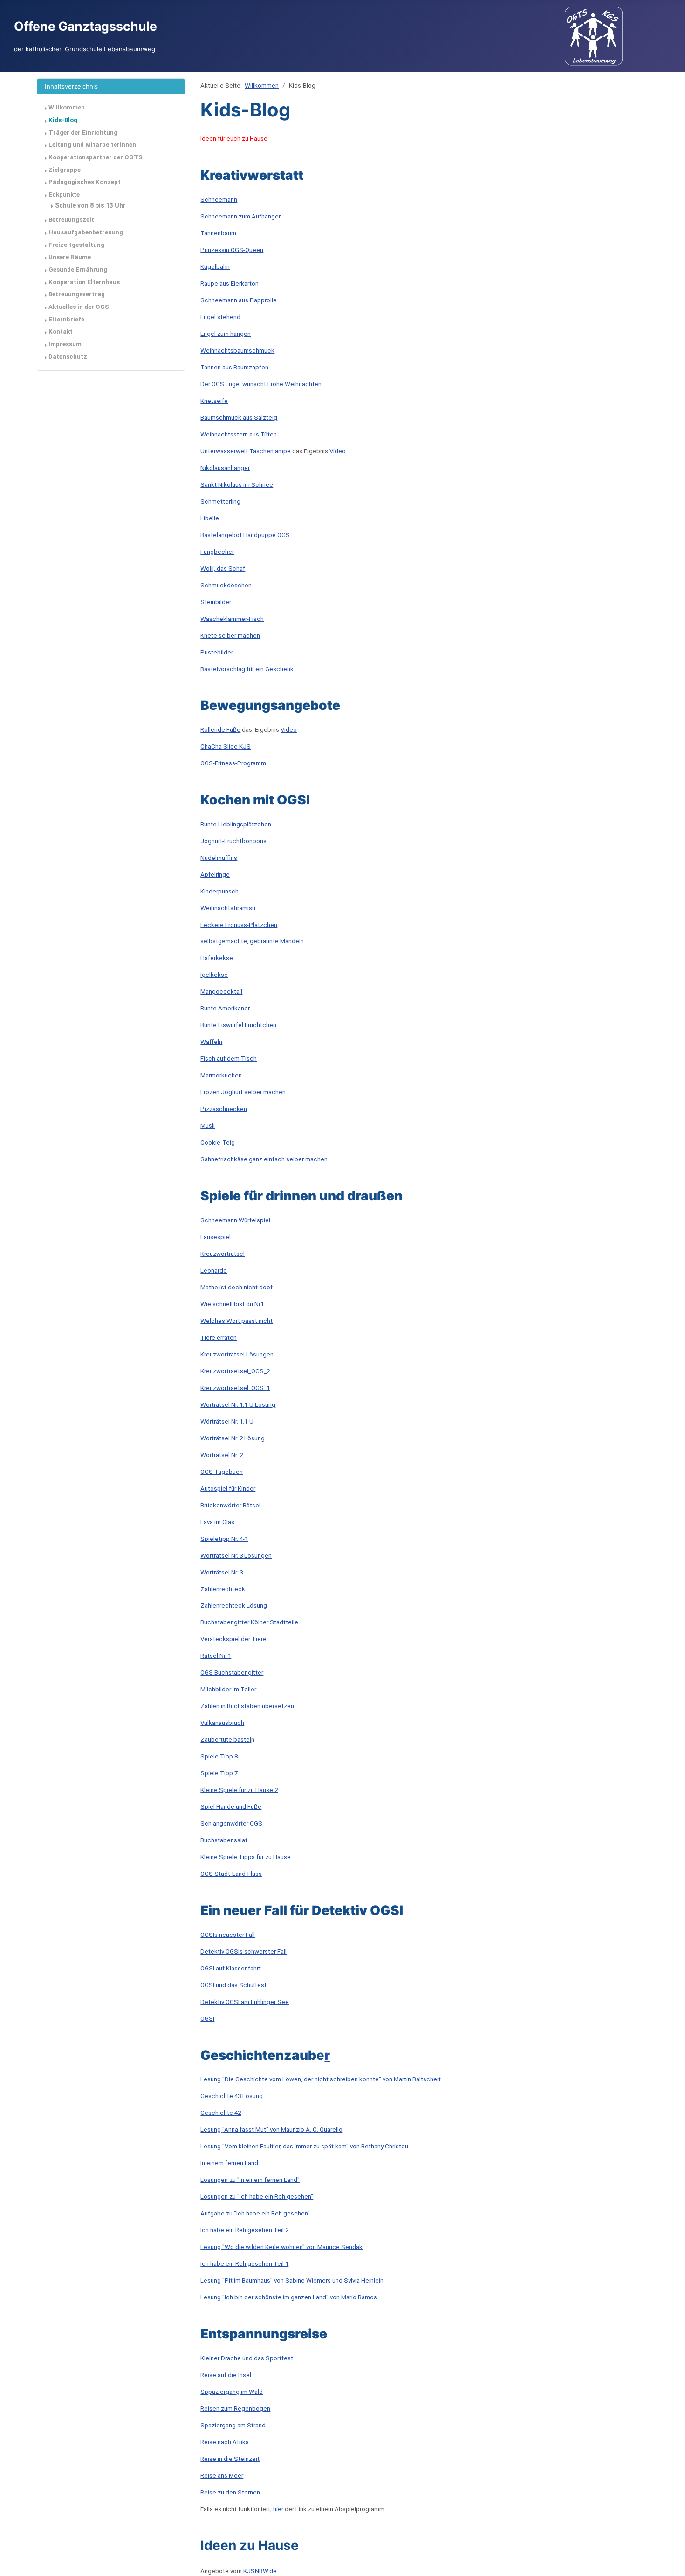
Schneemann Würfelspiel (235, 1220)
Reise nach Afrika (225, 2442)
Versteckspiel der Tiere (233, 1639)
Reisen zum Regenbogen (235, 2409)
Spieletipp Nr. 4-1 (224, 1539)
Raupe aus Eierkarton (229, 283)
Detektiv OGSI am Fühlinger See (245, 2002)
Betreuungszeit (71, 220)
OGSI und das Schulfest (233, 1985)
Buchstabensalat (224, 1840)
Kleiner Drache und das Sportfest (247, 2358)
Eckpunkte (64, 194)
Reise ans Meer (222, 2476)
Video (338, 451)
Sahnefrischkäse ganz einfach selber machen (264, 1159)
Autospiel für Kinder (228, 1489)
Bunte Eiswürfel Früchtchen (238, 1025)
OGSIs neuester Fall (228, 1935)
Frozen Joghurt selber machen (243, 1092)
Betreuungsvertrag (77, 294)
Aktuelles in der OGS (79, 307)
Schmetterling (220, 501)
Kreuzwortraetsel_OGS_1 (235, 1388)
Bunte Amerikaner (225, 1008)
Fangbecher (217, 552)
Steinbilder (216, 602)
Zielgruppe (65, 170)
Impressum (65, 344)
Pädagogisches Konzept (85, 182)
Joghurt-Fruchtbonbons (233, 841)
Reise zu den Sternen (230, 2492)
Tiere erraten (219, 1338)
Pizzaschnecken (224, 1109)
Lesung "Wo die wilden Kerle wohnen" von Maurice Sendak (281, 2247)
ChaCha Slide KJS (226, 746)
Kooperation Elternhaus (84, 282)
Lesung (211, 2130)
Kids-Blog (63, 120)
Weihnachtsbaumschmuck (237, 351)
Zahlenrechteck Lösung (234, 1605)
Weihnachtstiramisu (228, 908)
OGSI (207, 2019)
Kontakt (61, 331)
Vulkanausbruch (222, 1723)
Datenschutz (68, 357)
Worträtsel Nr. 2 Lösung (233, 1438)
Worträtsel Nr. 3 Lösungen (236, 1556)
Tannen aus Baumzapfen (234, 367)
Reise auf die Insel (226, 2375)
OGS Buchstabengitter (232, 1673)
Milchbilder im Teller (228, 1689)
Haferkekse (217, 958)
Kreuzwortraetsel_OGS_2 (235, 1371)
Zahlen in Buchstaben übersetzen (247, 1706)
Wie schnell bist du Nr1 (232, 1304)
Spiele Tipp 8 (219, 1756)
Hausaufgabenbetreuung (86, 232)
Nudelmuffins (219, 858)
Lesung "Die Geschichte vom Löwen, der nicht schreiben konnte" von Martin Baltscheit (321, 2079)
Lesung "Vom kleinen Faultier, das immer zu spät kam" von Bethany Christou (304, 2146)
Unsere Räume (70, 257)
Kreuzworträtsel (223, 1254)
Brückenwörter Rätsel (230, 1505)
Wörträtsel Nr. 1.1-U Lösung (238, 1405)
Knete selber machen (230, 636)
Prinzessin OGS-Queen (232, 250)
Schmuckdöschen (226, 585)
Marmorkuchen (221, 1075)
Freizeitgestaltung (76, 245)
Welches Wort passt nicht (236, 1321)
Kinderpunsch (219, 891)
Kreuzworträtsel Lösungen (237, 1354)
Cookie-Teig (218, 1142)
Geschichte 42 (221, 2113)
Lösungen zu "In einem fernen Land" (250, 2180)
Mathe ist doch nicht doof (236, 1287)
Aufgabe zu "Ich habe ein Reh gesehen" (255, 2213)
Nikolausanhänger (225, 468)
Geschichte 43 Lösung (232, 2096)
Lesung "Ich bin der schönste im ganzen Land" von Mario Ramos (289, 2297)
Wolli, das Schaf (223, 569)
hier (279, 2509)
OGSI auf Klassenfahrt (231, 1968)
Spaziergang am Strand (233, 2425)
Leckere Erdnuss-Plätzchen (239, 925)
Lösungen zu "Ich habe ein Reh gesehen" (257, 2197)
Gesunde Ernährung (78, 269)
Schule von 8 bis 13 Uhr (90, 205)
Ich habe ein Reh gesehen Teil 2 (244, 2230)
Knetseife (214, 401)
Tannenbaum (218, 233)
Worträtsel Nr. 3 (222, 1572)
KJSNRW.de (260, 2571)
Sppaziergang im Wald (232, 2392)
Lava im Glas (217, 1522)
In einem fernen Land (229, 2163)
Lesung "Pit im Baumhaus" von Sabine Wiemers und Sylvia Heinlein (292, 2280)
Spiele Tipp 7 (219, 1773)
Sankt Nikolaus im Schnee (237, 485)
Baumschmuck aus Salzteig (239, 418)
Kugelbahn (215, 267)
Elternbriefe (66, 319)
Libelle (210, 518)
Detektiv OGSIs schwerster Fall (243, 1952)
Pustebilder (217, 652)
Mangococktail (221, 992)
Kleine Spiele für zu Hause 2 (239, 1790)
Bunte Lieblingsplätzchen (236, 824)
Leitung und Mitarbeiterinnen (92, 145)
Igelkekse (214, 975)
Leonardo (214, 1271)
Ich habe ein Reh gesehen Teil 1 (244, 2264)
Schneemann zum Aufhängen (241, 216)
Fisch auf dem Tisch (229, 1059)
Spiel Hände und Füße (231, 1807)
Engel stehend (220, 317)
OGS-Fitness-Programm (233, 763)
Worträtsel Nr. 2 (222, 1455)
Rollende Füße (220, 730)
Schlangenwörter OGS (231, 1823)
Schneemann (219, 200)
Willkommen (67, 107)
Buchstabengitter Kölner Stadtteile (249, 1622)
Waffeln (211, 1042)
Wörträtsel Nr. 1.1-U (227, 1421)
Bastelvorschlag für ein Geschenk (247, 669)
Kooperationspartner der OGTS (96, 157)
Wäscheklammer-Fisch (232, 619)
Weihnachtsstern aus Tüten (239, 434)
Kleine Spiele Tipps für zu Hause (246, 1857)
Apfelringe (215, 875)
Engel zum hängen (226, 334)
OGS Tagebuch (222, 1472)
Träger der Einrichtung (83, 133)
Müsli (208, 1126)
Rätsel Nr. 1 (216, 1656)
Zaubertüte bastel (226, 1740)
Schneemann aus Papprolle (239, 300)
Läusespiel (216, 1237)
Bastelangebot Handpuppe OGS (245, 535)
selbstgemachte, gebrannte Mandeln (252, 941)
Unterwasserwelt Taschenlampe (246, 451)
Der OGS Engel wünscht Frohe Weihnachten (261, 384)
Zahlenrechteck (223, 1589)
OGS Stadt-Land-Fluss (231, 1874)
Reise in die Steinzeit (230, 2459)
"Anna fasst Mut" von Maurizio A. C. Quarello (282, 2130)
